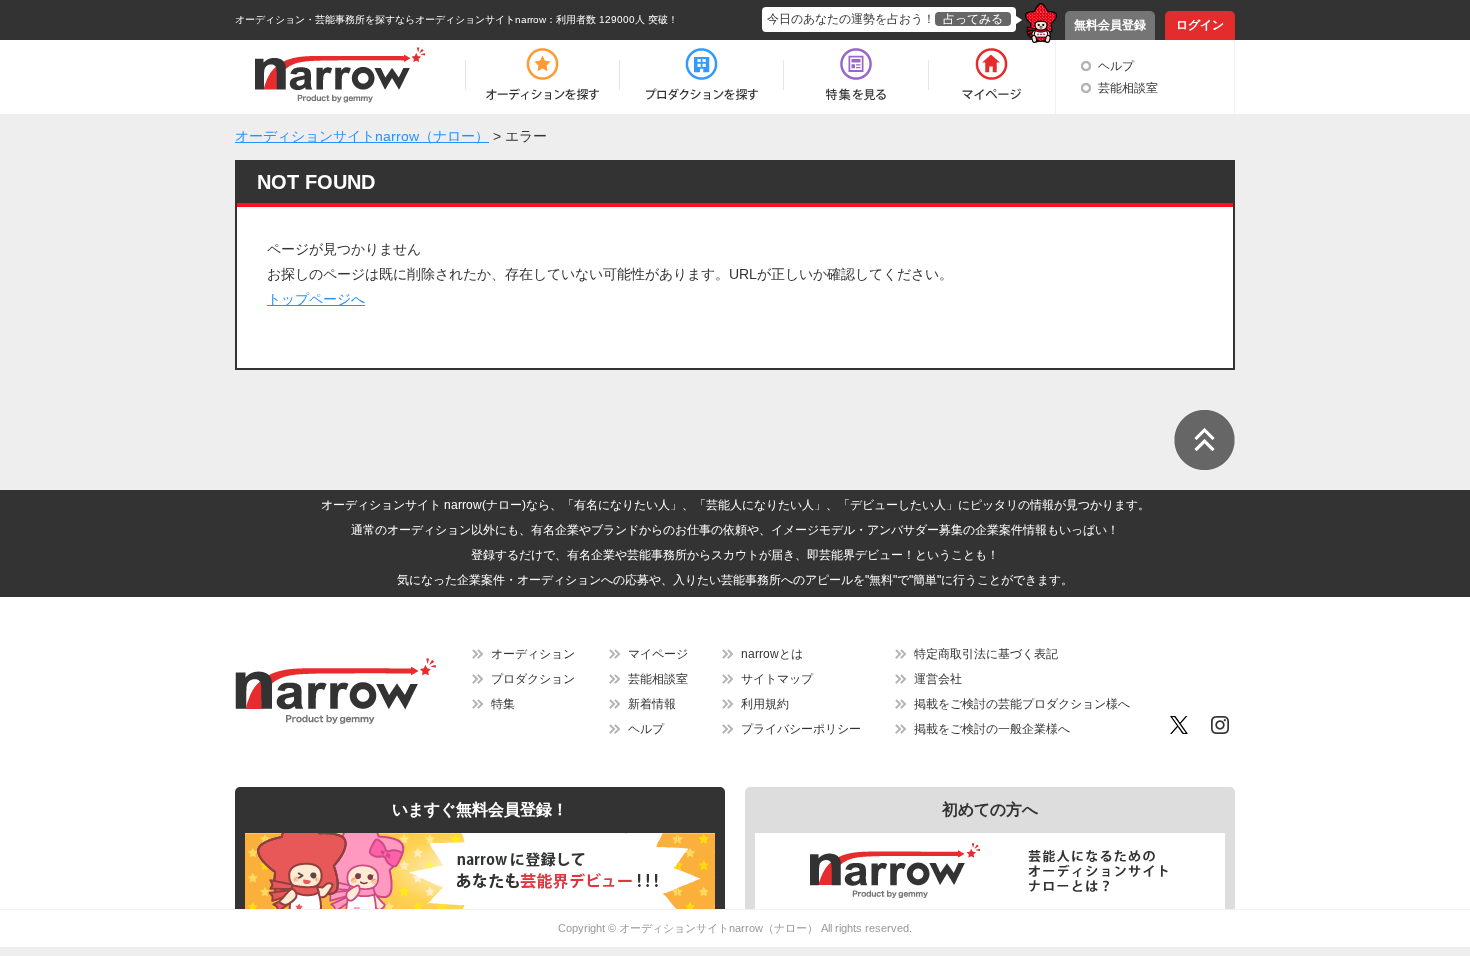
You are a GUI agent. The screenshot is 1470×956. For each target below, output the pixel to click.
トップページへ (316, 299)
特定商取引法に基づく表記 (986, 654)
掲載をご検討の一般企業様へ (992, 729)
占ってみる (973, 19)
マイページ (658, 654)
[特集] (856, 75)
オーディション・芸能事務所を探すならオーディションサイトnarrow (390, 19)
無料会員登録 (1110, 25)
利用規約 (765, 704)
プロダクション (533, 679)
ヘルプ (1116, 66)
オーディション (533, 654)
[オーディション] (542, 75)
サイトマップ (777, 679)
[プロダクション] (701, 75)
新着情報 (652, 704)
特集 (503, 704)
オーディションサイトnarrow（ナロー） (718, 928)
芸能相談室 (1128, 88)
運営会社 (938, 679)
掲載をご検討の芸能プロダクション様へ (1022, 704)
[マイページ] (990, 75)
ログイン (1200, 25)
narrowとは (772, 654)
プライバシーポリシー (801, 729)
